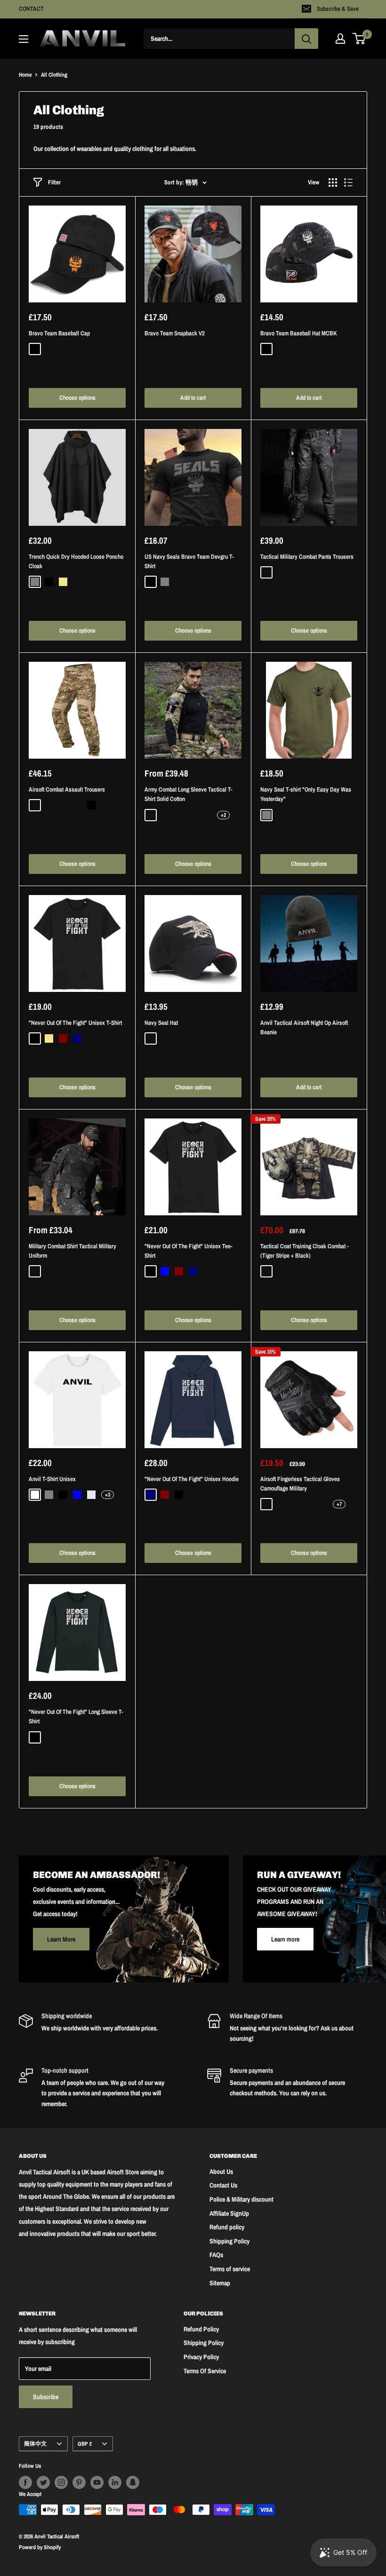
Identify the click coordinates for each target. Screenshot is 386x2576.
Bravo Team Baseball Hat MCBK (299, 333)
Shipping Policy (229, 2241)
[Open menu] (24, 39)
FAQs (216, 2255)
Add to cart (193, 398)
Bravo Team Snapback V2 (175, 333)
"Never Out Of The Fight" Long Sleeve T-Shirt (76, 1716)
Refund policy (227, 2227)
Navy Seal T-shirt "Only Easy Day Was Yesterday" (306, 794)
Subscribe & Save (338, 9)
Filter (54, 182)
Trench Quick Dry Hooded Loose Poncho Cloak (76, 561)
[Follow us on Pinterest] (79, 2482)
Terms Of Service (205, 2371)
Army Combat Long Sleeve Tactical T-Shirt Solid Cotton (189, 794)
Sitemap (220, 2283)
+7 (339, 1504)
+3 (108, 1495)
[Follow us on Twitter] (43, 2482)
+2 (223, 815)
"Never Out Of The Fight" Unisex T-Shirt (75, 1023)
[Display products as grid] (333, 182)
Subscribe (46, 2397)
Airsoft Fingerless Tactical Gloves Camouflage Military (300, 1484)
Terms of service (230, 2269)
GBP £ (85, 2444)
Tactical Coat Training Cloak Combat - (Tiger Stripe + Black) (305, 1251)
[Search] (306, 39)
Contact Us (223, 2185)
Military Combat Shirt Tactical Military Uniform (72, 1251)
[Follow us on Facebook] (25, 2482)
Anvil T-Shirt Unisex (52, 1479)
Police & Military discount (241, 2199)
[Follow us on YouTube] (97, 2482)
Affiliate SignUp (229, 2213)
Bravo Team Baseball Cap (59, 333)
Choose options (77, 398)
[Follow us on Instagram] (61, 2482)
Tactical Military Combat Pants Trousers (307, 557)
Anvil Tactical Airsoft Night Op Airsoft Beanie (304, 1027)
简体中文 (35, 2444)
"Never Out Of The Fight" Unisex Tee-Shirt (189, 1251)
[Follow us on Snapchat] (133, 2482)
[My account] (340, 39)
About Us (221, 2172)
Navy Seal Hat (161, 1023)
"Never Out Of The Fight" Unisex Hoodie (192, 1479)
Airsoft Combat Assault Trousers (67, 789)
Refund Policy (201, 2329)
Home (25, 75)
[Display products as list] (348, 182)
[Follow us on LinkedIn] (115, 2482)
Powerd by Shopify (40, 2547)
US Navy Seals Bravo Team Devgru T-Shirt (189, 561)
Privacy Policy (201, 2357)
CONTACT (31, 9)
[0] (359, 39)
